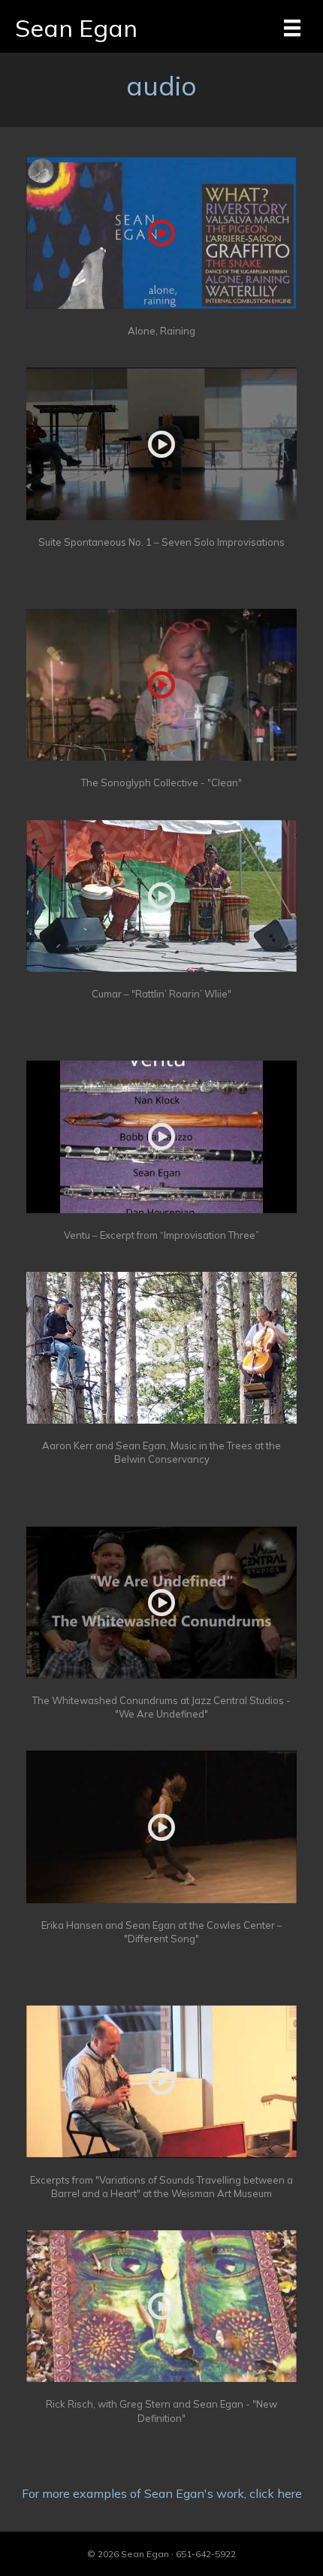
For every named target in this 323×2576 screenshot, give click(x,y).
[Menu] (292, 28)
